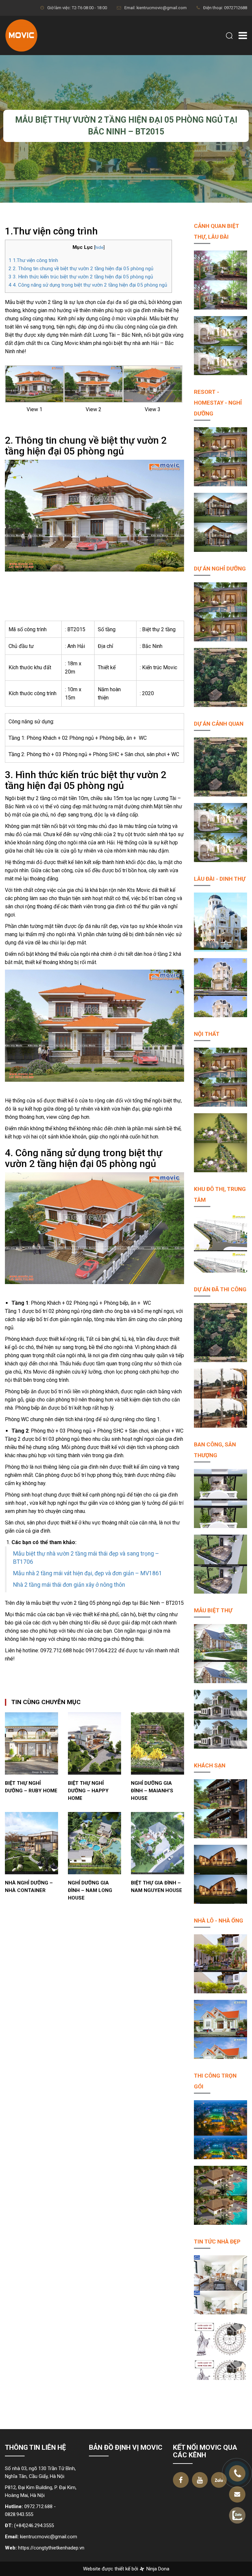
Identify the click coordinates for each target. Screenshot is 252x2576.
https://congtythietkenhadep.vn (51, 2548)
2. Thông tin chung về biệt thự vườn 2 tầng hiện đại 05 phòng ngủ (81, 269)
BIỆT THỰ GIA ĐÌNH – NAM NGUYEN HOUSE (157, 1887)
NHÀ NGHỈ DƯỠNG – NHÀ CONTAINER (29, 1887)
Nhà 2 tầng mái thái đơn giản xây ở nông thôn (69, 1585)
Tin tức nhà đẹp (217, 2242)
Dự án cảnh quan (219, 724)
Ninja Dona (157, 2569)
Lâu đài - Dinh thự (220, 879)
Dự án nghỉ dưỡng (220, 569)
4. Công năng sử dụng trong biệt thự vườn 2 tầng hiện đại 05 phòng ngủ (88, 285)
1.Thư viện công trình (34, 260)
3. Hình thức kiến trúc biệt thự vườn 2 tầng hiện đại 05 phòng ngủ (81, 277)
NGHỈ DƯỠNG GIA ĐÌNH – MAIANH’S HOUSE (152, 1791)
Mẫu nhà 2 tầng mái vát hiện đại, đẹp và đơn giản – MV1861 (88, 1573)
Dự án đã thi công (220, 1289)
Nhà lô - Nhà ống (219, 1921)
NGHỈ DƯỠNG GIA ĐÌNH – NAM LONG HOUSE (90, 1890)
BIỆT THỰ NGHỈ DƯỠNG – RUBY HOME (31, 1787)
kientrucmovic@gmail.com (49, 2537)
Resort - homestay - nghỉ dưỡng (218, 403)
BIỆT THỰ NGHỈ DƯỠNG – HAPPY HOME (88, 1791)
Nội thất (207, 1034)
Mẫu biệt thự (213, 1610)
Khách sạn (210, 1765)
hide (99, 247)
